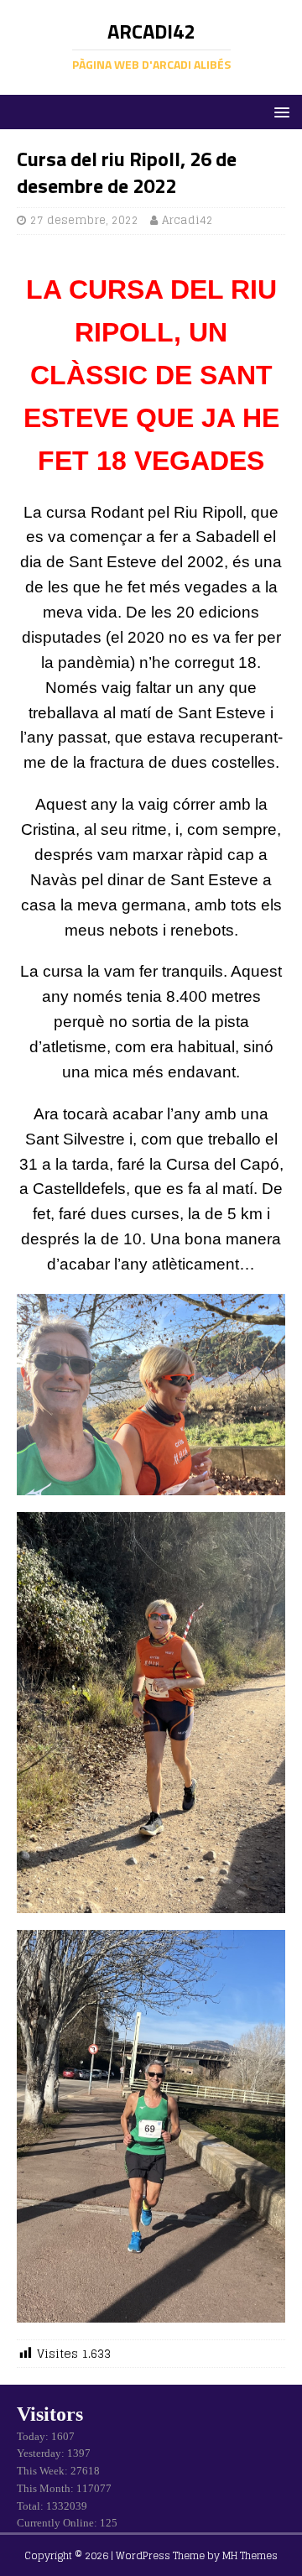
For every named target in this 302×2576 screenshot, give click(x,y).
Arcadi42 (187, 220)
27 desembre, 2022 (84, 220)
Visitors (50, 2414)
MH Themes (250, 2555)
